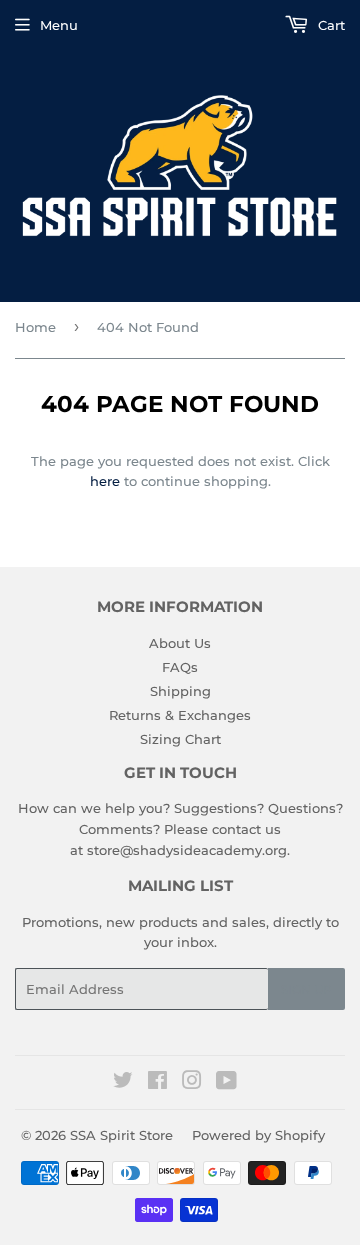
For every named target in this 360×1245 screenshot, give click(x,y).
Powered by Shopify (258, 1135)
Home (35, 327)
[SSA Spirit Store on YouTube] (226, 1083)
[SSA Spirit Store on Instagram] (192, 1083)
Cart (329, 25)
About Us (180, 643)
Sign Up (306, 989)
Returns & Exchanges (180, 715)
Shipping (180, 691)
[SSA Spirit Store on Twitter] (123, 1083)
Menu (59, 25)
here (105, 481)
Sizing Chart (180, 739)
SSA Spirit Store (121, 1135)
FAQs (180, 667)
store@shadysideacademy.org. (188, 850)
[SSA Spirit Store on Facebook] (157, 1083)
